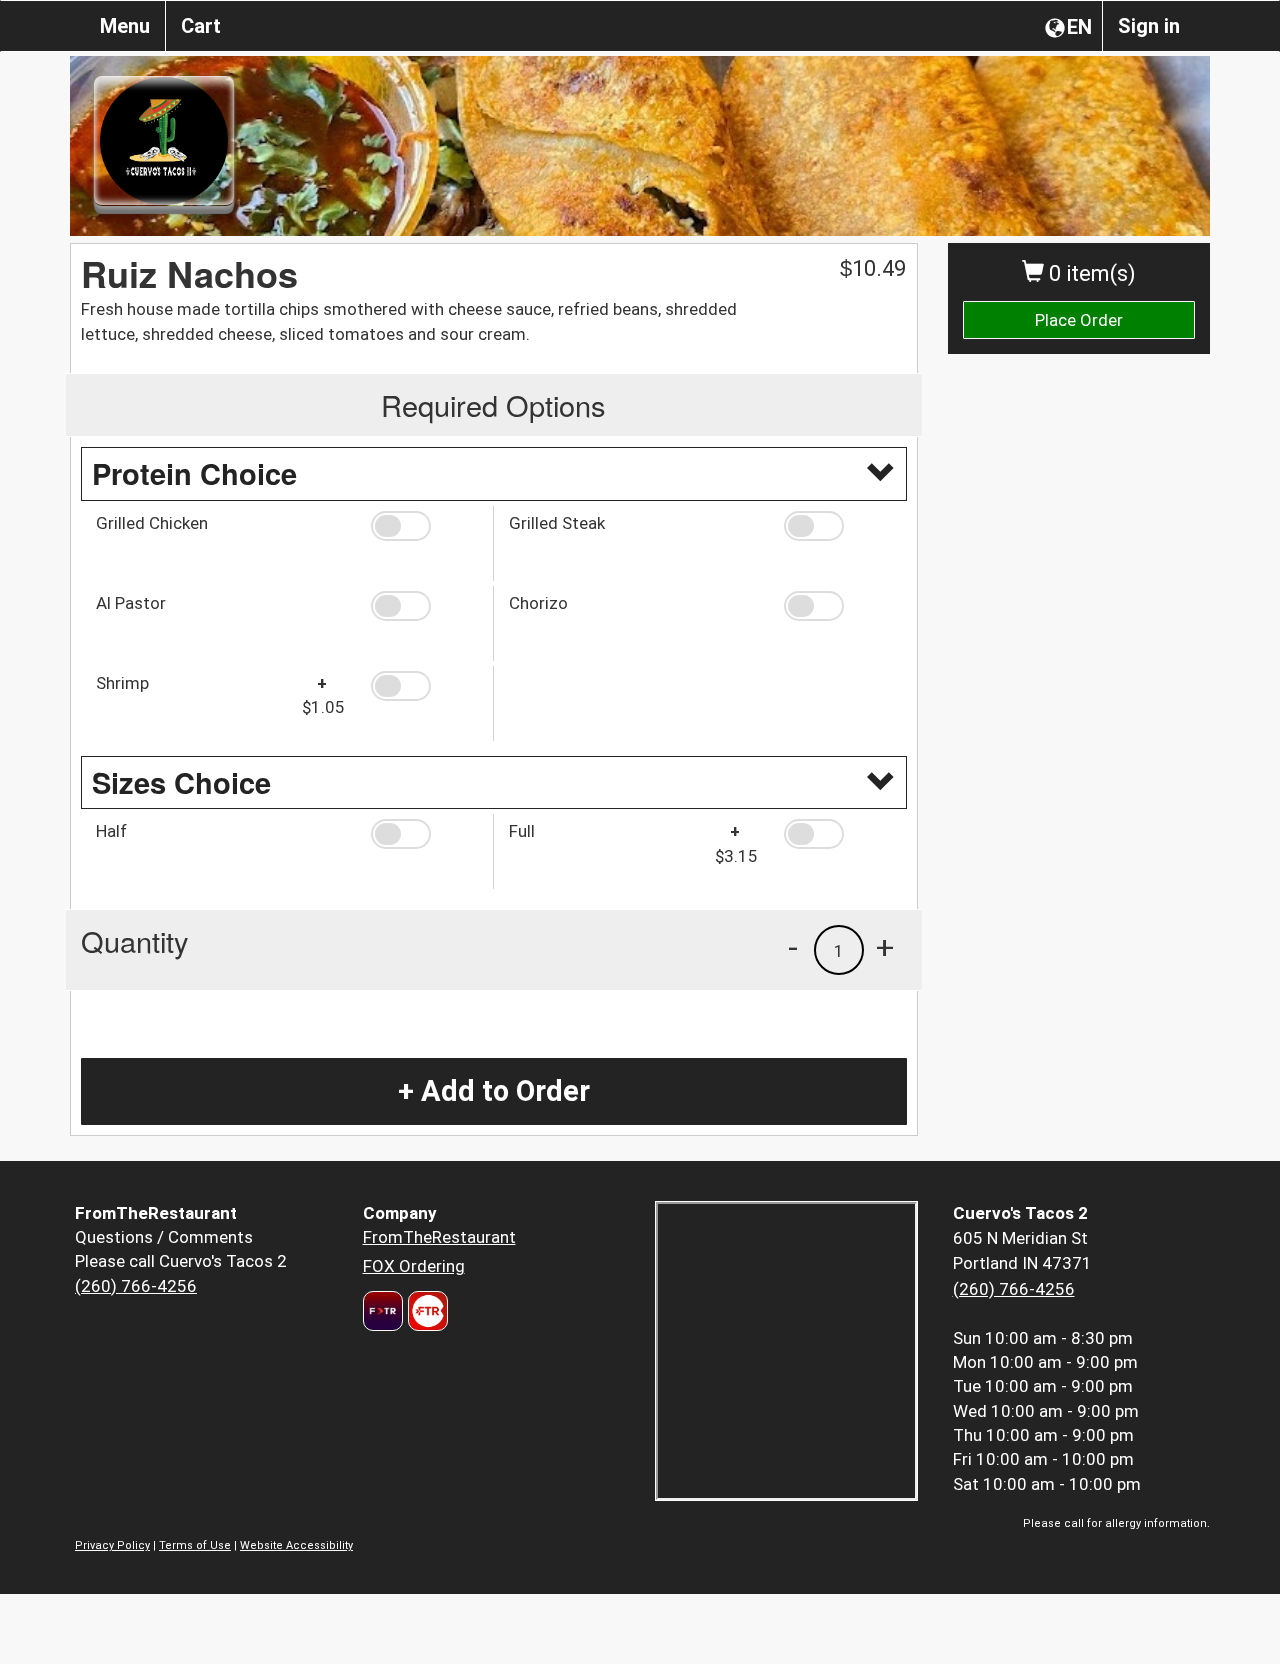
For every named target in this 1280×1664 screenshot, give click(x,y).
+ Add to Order (494, 1091)
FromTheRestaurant (439, 1237)
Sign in (1149, 26)
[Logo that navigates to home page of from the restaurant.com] (383, 1311)
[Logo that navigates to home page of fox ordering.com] (425, 1311)
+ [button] (885, 947)
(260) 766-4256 (136, 1286)
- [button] (793, 947)
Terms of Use (195, 1545)
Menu (125, 26)
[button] (424, 526)
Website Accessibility (296, 1545)
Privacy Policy (112, 1545)
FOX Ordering (414, 1266)
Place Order (1079, 320)
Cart (201, 26)
